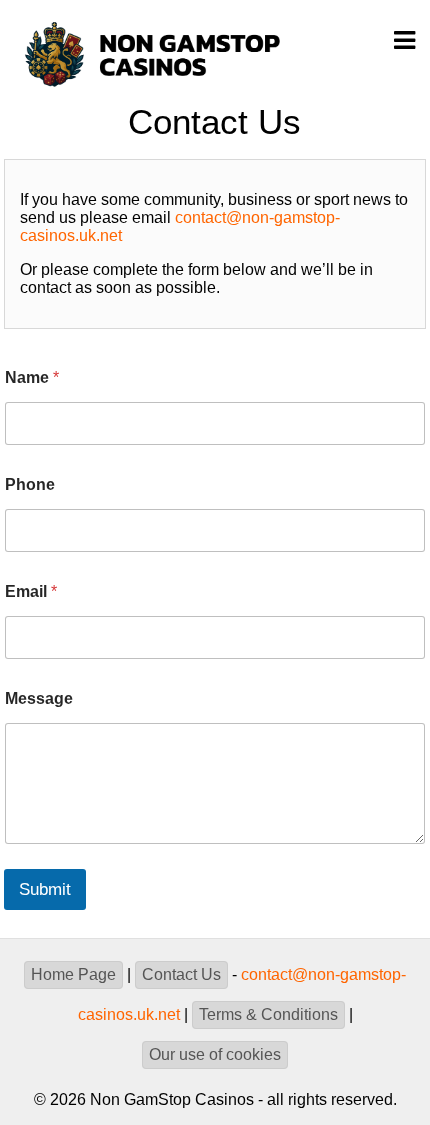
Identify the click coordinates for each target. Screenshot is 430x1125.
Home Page (73, 974)
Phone (30, 484)
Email (31, 591)
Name (32, 377)
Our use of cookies (215, 1054)
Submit (45, 889)
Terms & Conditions (268, 1014)
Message (39, 698)
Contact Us (181, 974)
